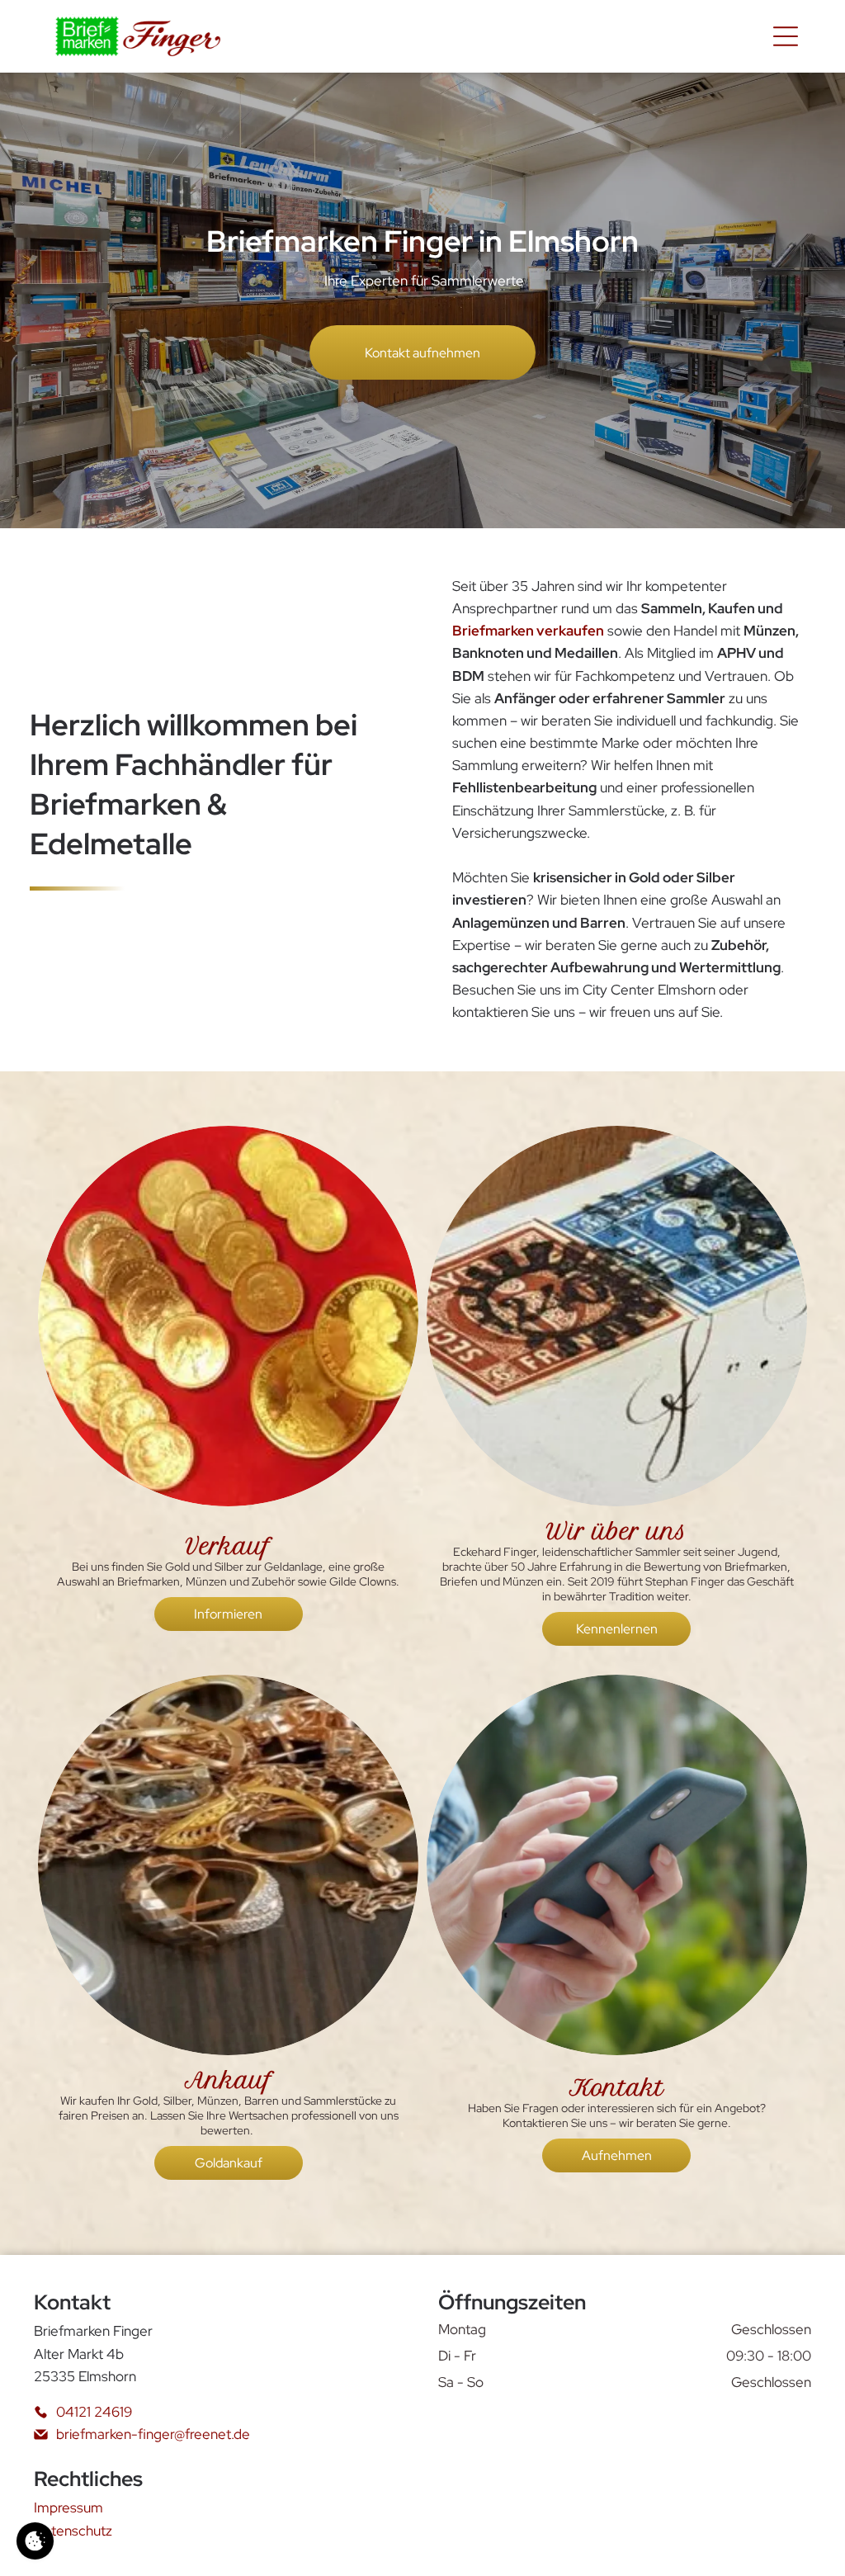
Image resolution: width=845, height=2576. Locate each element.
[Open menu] (786, 36)
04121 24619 (94, 2412)
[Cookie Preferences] (35, 2541)
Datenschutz (73, 2531)
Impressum (68, 2507)
